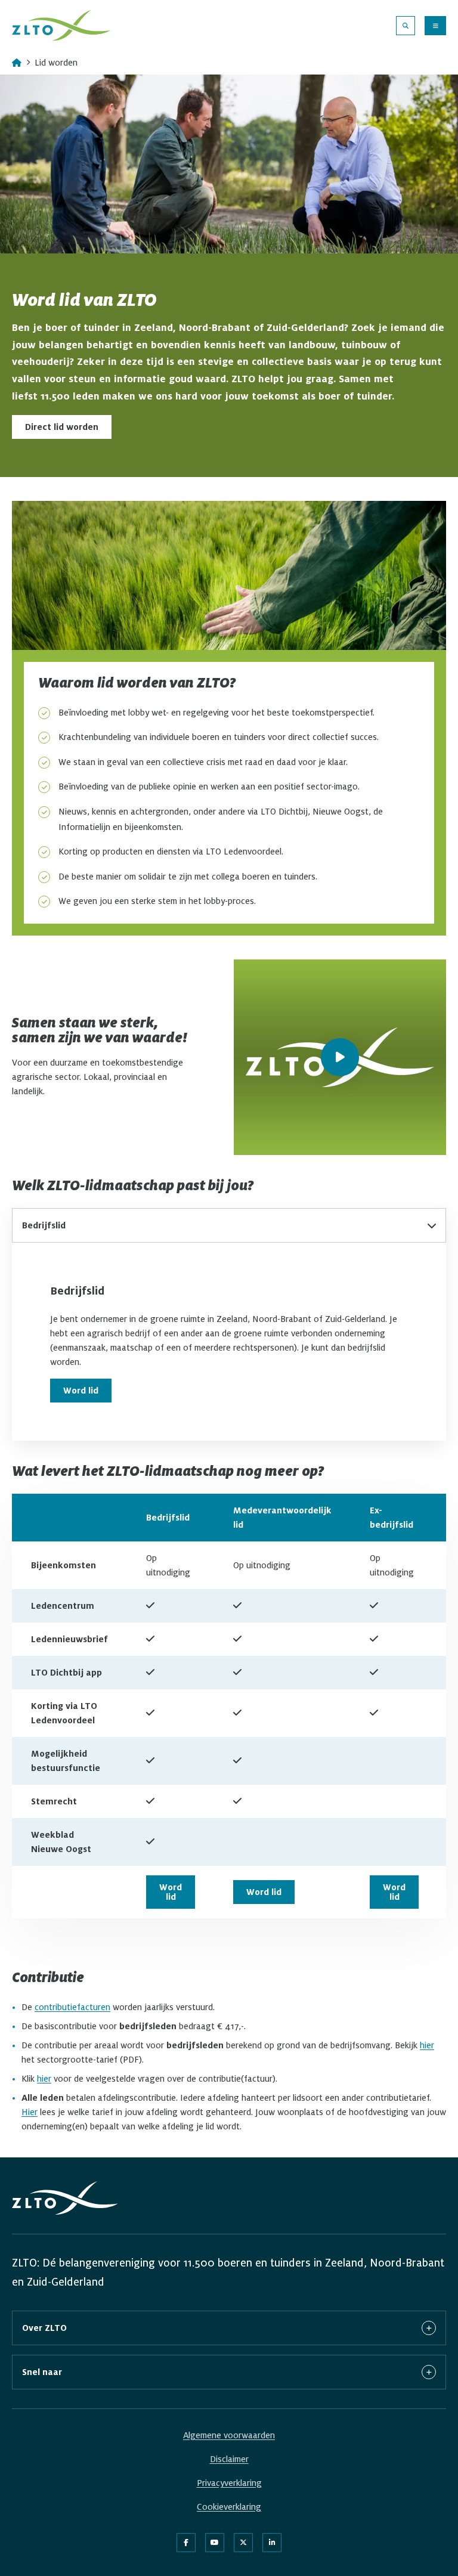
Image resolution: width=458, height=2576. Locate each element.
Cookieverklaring (229, 2507)
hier (427, 2045)
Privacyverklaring (229, 2483)
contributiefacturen (72, 2007)
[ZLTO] (61, 25)
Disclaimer (229, 2459)
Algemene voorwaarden (229, 2435)
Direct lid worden (68, 427)
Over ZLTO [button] (44, 2328)
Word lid (81, 1391)
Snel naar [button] (42, 2372)
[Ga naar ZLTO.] (17, 63)
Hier (30, 2112)
